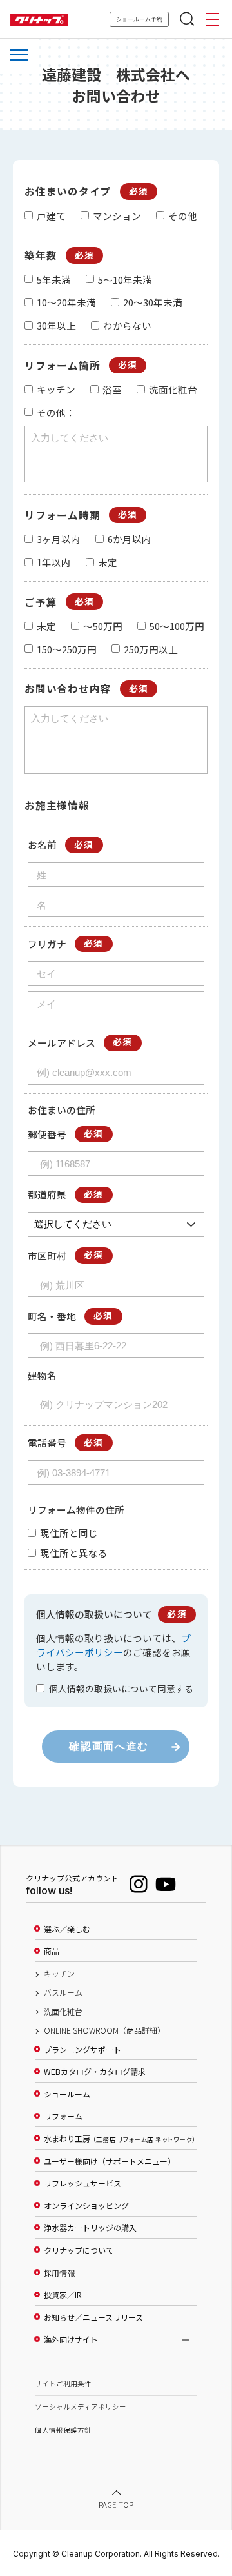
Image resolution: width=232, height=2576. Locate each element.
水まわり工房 (120, 2139)
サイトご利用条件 (63, 2383)
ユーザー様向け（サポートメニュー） (110, 2161)
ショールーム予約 (139, 19)
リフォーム (63, 2116)
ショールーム (67, 2094)
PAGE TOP (116, 2504)
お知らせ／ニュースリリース (93, 2317)
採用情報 (59, 2273)
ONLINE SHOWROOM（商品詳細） (104, 2030)
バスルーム (63, 1992)
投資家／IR (63, 2295)
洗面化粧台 (63, 2012)
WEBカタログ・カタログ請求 (95, 2072)
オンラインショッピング (86, 2206)
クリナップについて (79, 2250)
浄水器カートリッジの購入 (90, 2228)
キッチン (59, 1974)
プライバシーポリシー (113, 1645)
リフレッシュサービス (82, 2183)
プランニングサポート (82, 2050)
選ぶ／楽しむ (67, 1929)
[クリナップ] (39, 20)
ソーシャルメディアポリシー (81, 2407)
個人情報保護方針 (63, 2430)
